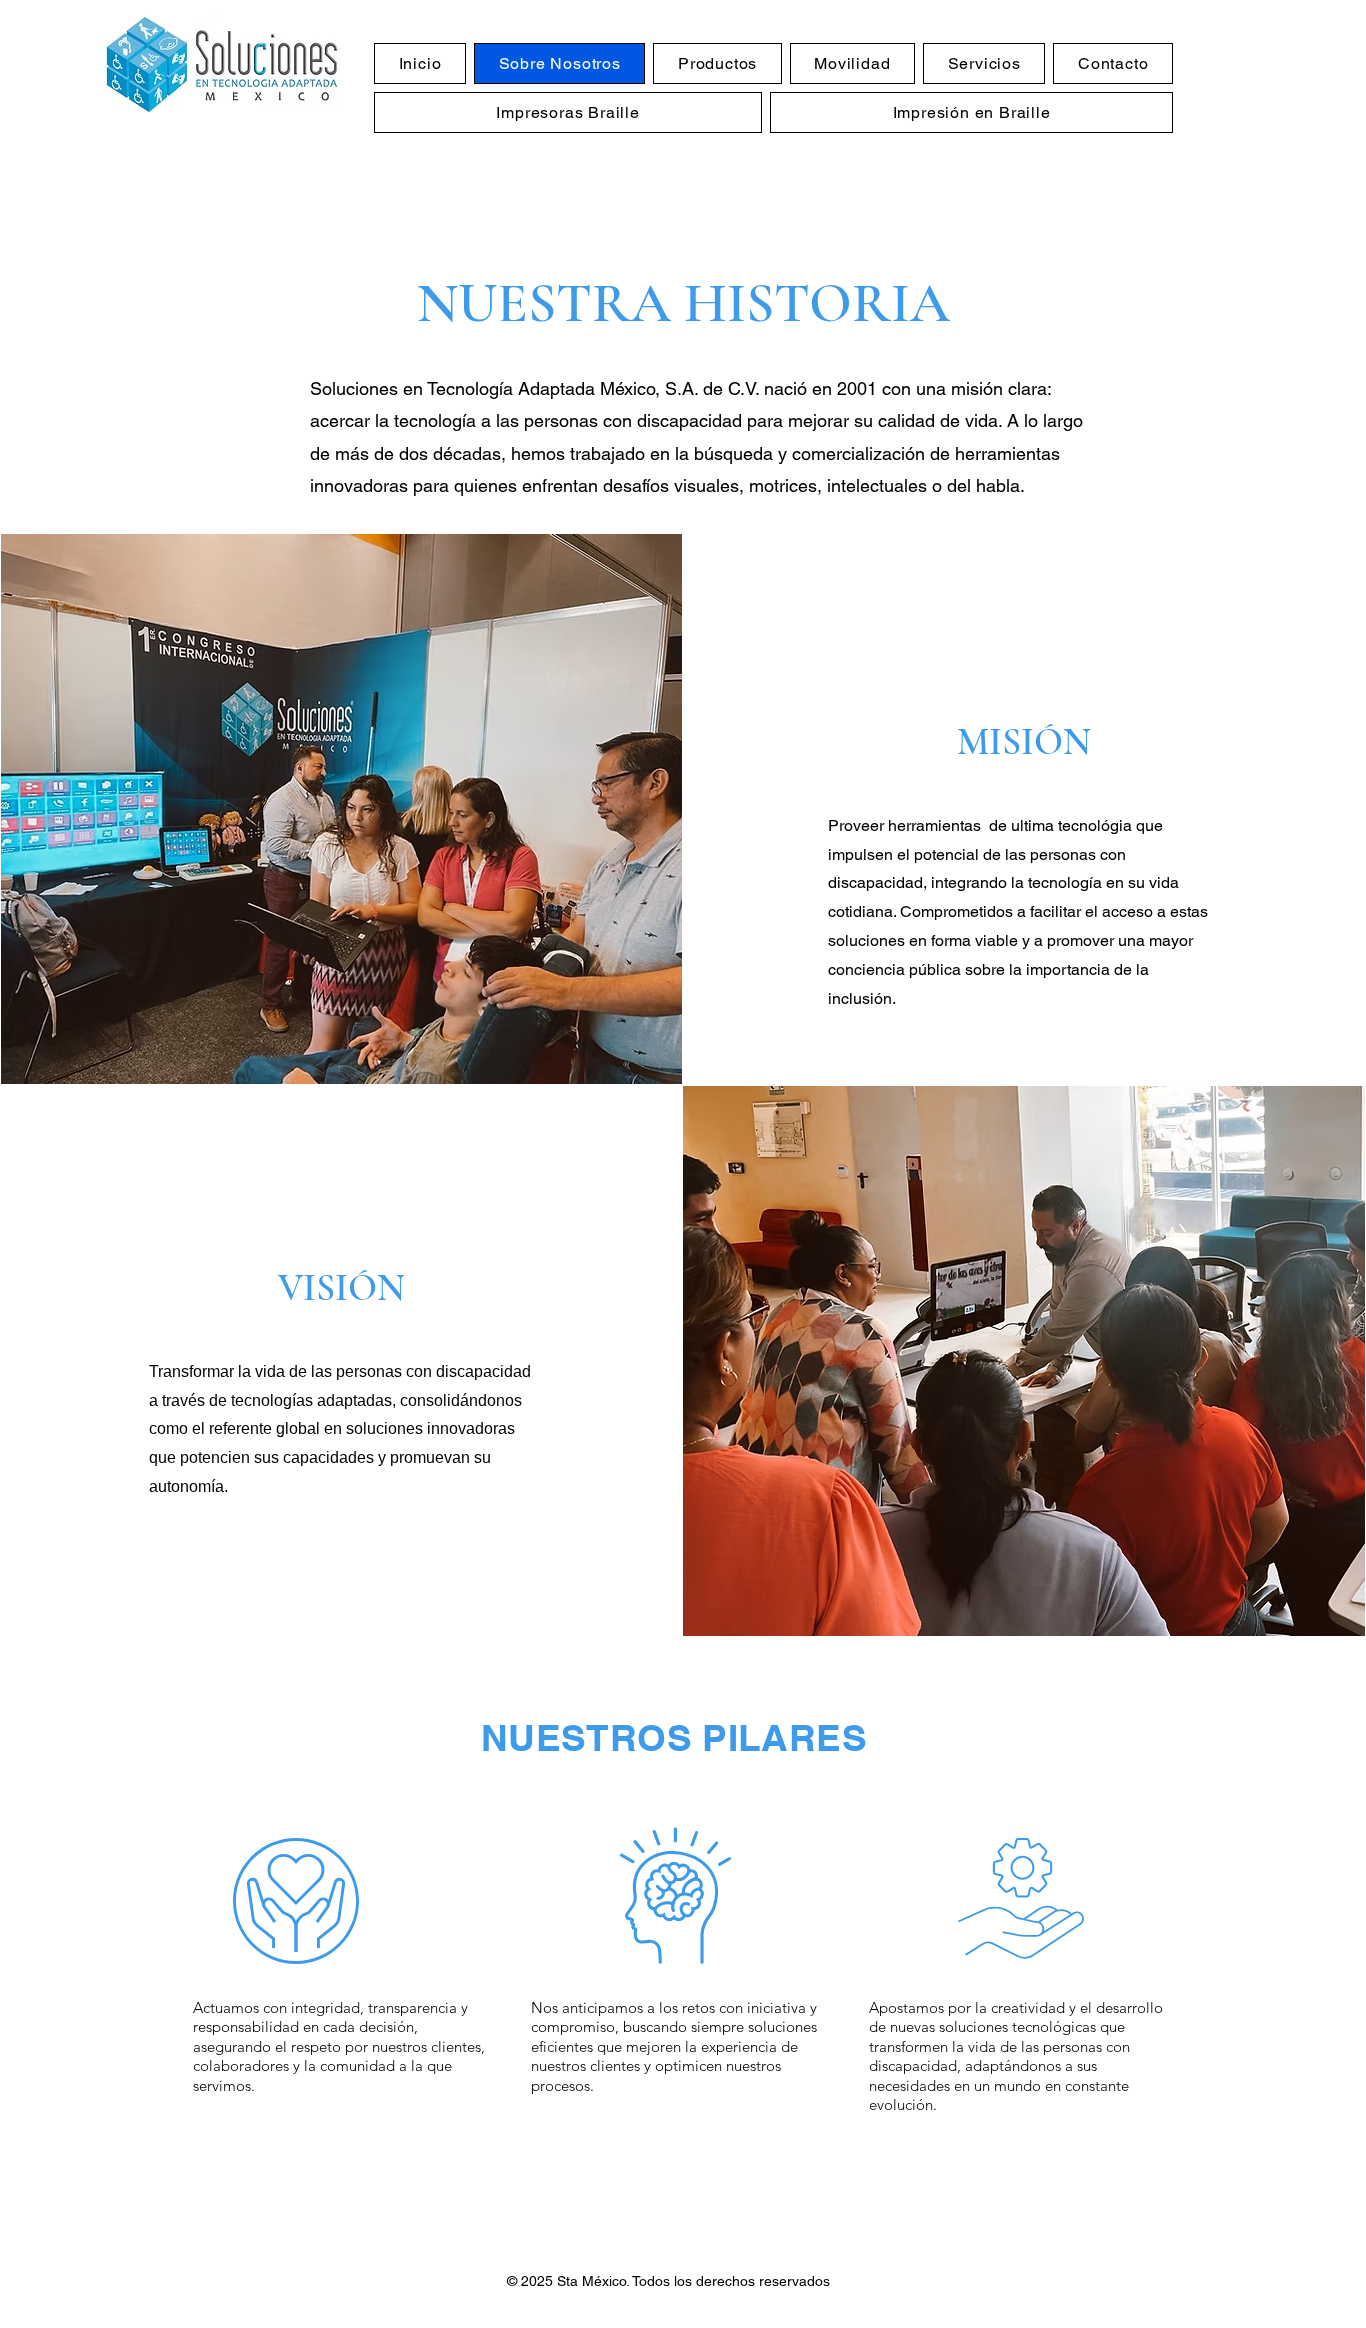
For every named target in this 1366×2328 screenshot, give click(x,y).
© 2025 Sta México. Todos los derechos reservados (668, 2281)
